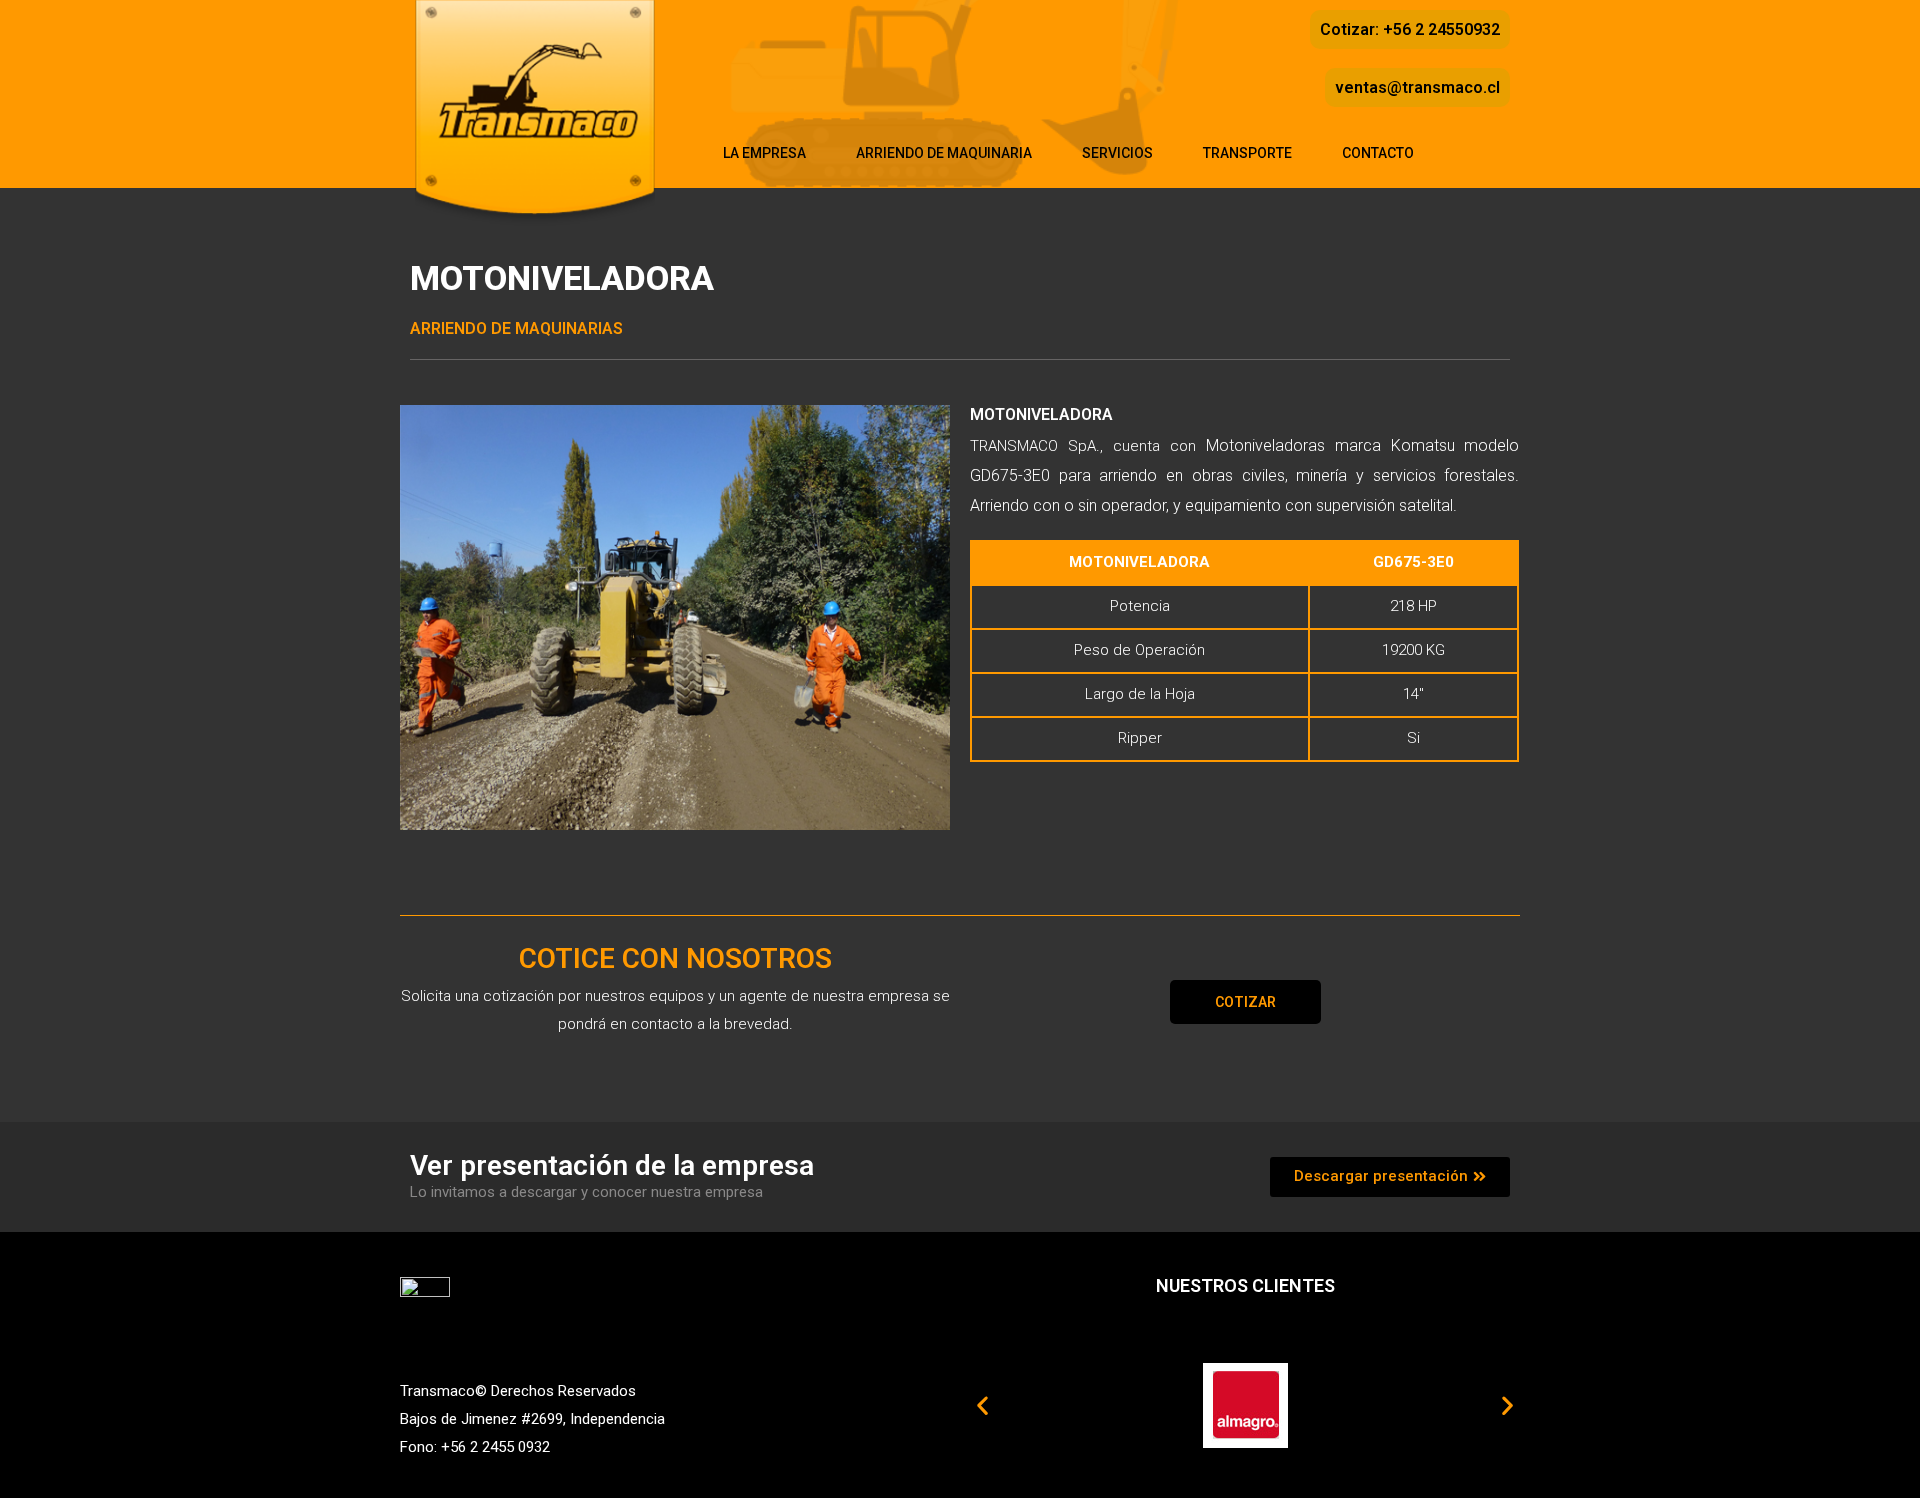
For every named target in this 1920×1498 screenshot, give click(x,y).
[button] (1245, 1002)
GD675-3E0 (1413, 562)
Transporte (1247, 153)
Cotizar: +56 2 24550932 (1410, 29)
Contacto (1378, 153)
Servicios (1117, 153)
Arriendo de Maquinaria (944, 153)
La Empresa (764, 153)
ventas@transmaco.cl (1417, 87)
